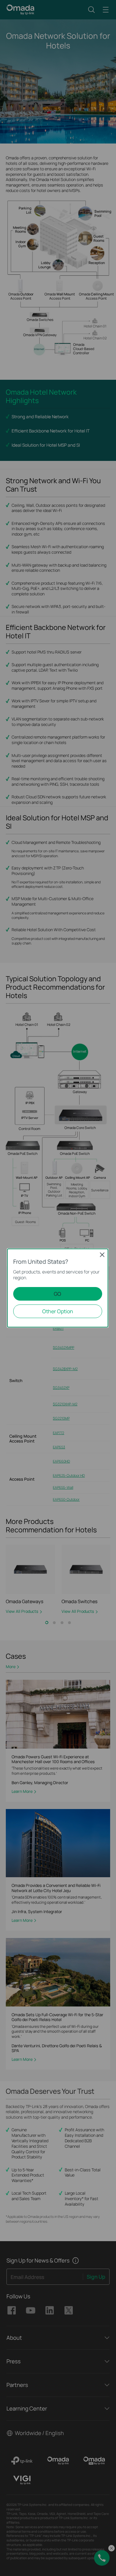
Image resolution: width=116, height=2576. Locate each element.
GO (58, 1294)
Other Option (58, 1311)
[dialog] (58, 1288)
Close (102, 1255)
